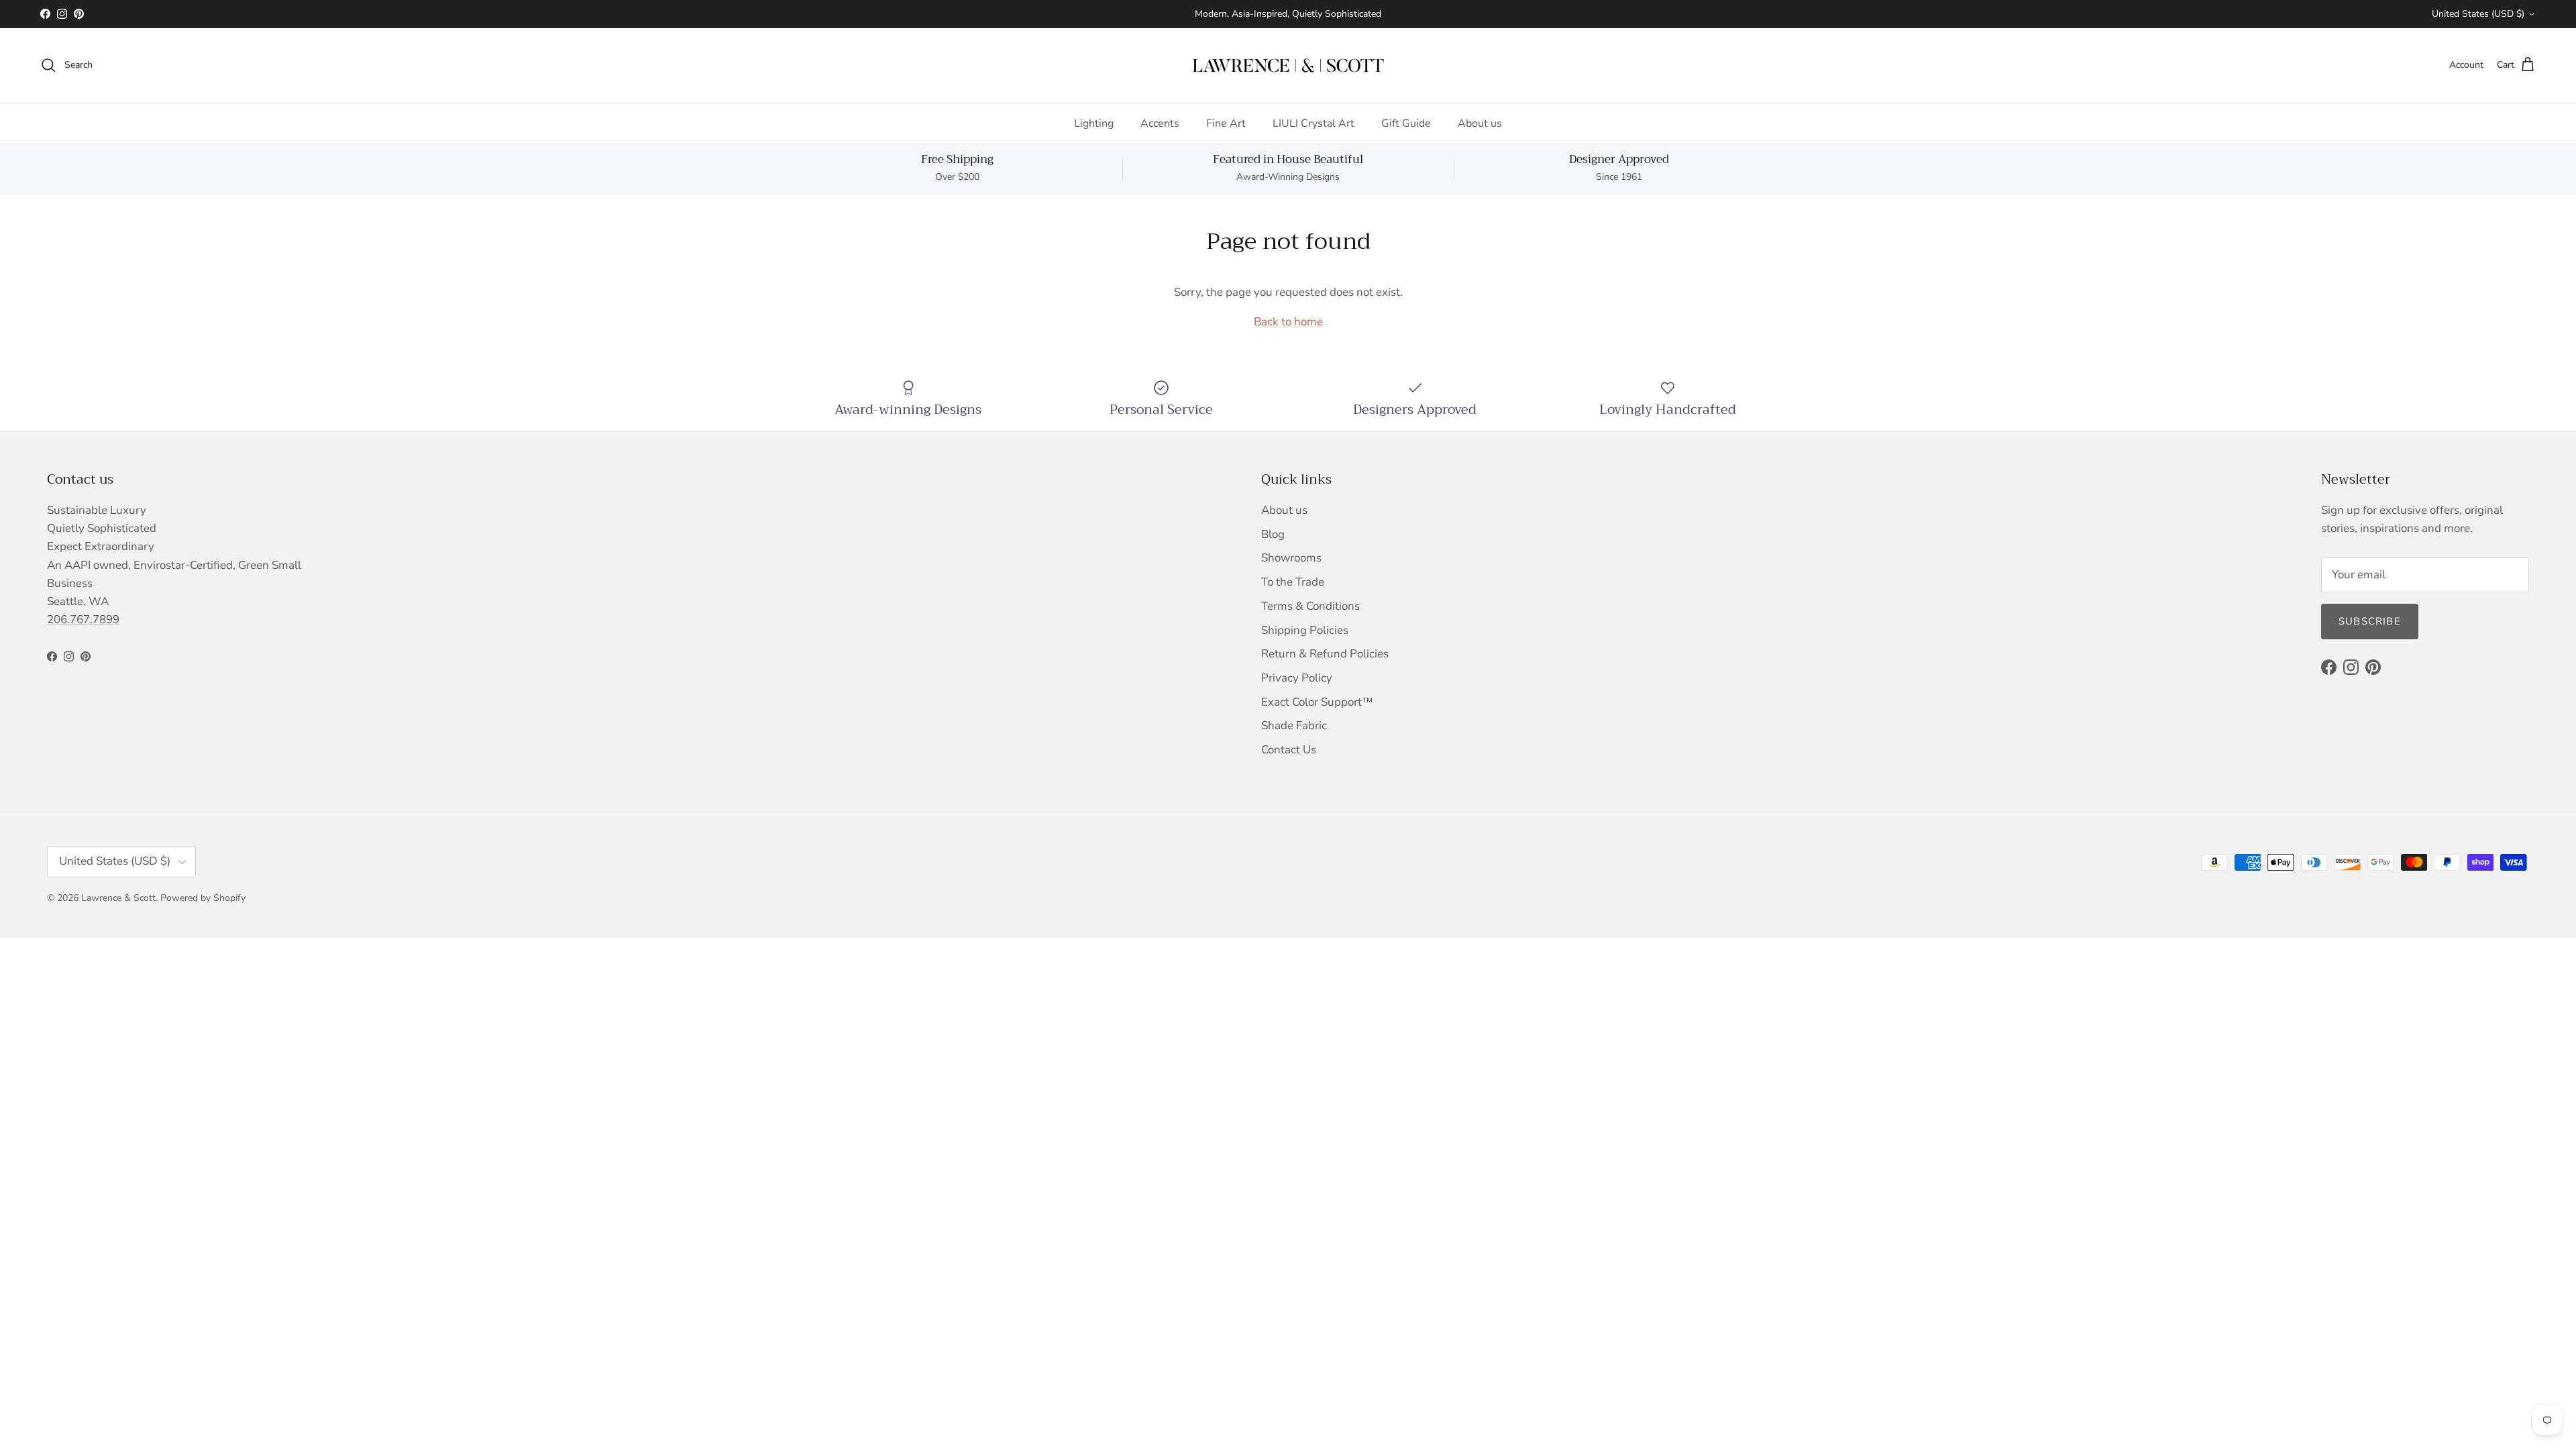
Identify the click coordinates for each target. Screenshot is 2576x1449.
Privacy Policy (1297, 678)
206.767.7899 (83, 620)
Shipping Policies (1305, 630)
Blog (1273, 534)
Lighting (1094, 123)
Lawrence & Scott (118, 898)
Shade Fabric (1294, 726)
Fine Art (1226, 123)
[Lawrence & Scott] (1288, 65)
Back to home (1288, 322)
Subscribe (2370, 621)
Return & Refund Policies (1325, 654)
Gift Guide (1406, 123)
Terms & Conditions (1310, 606)
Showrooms (1291, 558)
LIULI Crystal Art (1313, 123)
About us (1480, 123)
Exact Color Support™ (1317, 702)
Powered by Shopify (203, 898)
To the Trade (1293, 582)
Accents (1160, 123)
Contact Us (1289, 750)
